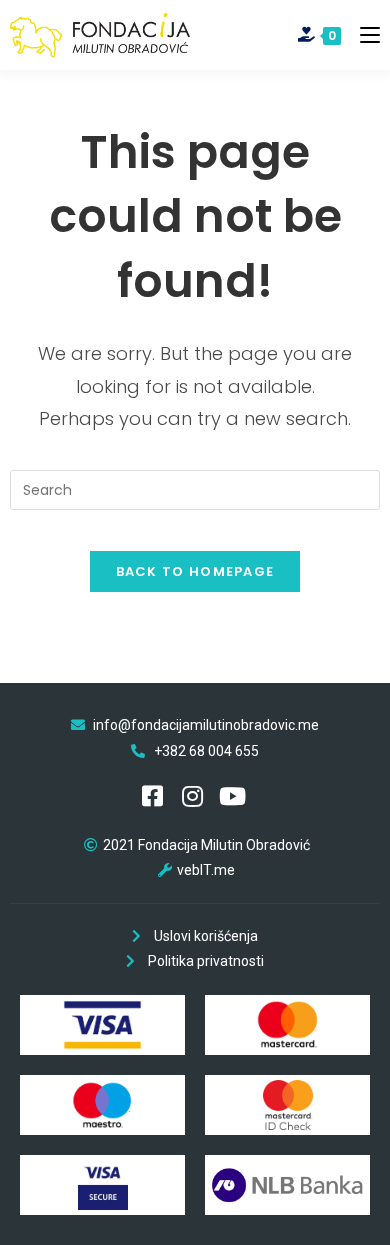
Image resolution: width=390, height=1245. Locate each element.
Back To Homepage (195, 571)
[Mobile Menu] (362, 34)
